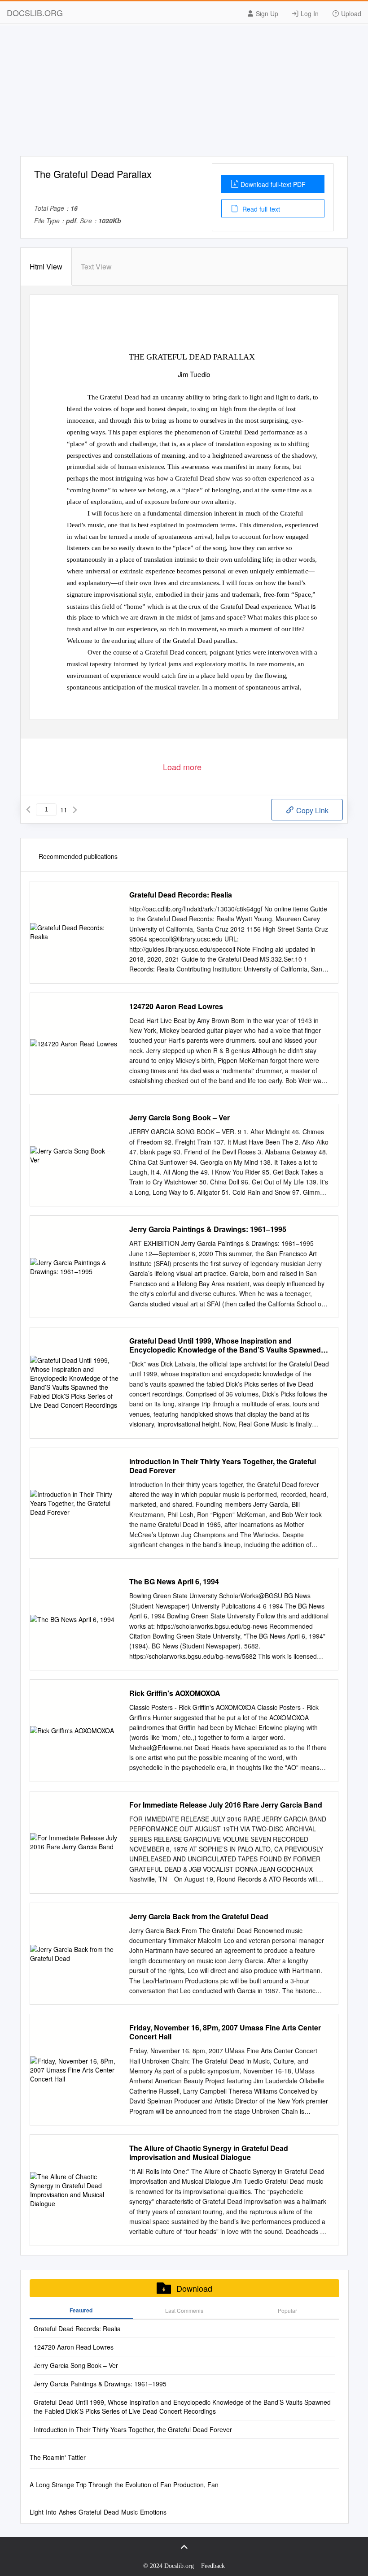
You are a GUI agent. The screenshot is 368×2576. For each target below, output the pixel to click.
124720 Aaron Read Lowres (176, 1006)
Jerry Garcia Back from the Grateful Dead (199, 1917)
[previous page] (28, 810)
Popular (287, 2310)
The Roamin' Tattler (58, 2457)
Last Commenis (184, 2310)
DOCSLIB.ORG (35, 13)
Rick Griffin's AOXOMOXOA (175, 1693)
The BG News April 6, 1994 (174, 1582)
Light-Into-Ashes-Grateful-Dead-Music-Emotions (98, 2512)
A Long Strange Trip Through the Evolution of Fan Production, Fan (124, 2485)
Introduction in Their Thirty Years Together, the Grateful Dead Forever (223, 1466)
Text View (96, 267)
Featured (81, 2310)
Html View (46, 267)
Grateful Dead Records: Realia (181, 895)
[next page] (75, 810)
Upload (350, 13)
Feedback (213, 2566)
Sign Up (266, 13)
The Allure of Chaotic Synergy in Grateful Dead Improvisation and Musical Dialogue (209, 2153)
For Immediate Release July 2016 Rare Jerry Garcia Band (226, 1805)
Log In (309, 13)
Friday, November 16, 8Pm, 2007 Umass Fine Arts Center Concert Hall (225, 2032)
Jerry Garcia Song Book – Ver (180, 1118)
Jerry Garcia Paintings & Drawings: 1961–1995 (208, 1229)
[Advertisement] (184, 93)
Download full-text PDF (273, 184)
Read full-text (260, 209)
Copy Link (311, 810)
